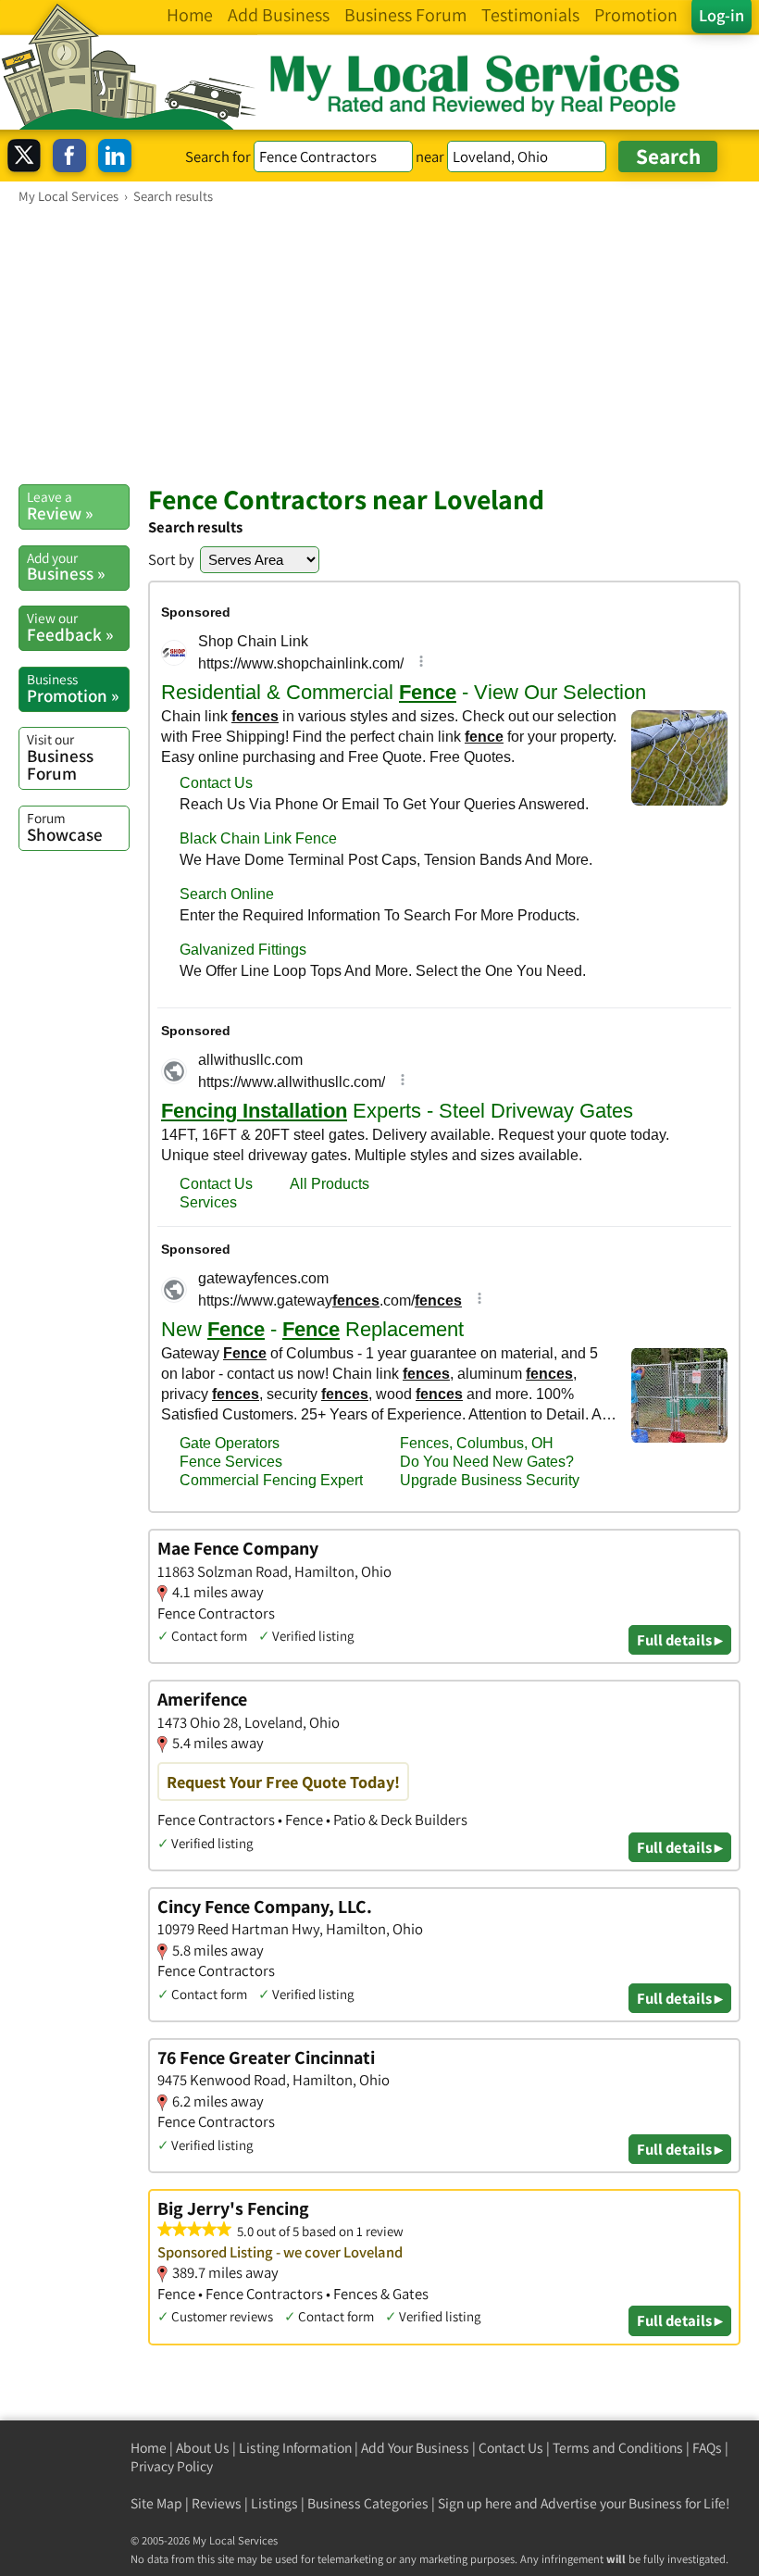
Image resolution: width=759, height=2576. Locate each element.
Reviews (217, 2503)
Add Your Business (415, 2448)
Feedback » (70, 627)
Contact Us (511, 2448)
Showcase (65, 827)
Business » (66, 567)
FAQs (707, 2448)
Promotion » (73, 688)
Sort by (171, 559)
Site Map (156, 2503)
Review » (60, 506)
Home (149, 2448)
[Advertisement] (379, 344)
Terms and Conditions (618, 2448)
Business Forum (60, 757)
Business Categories (368, 2503)
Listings (274, 2503)
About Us (203, 2448)
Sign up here (475, 2503)
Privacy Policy (172, 2466)
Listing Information (295, 2448)
